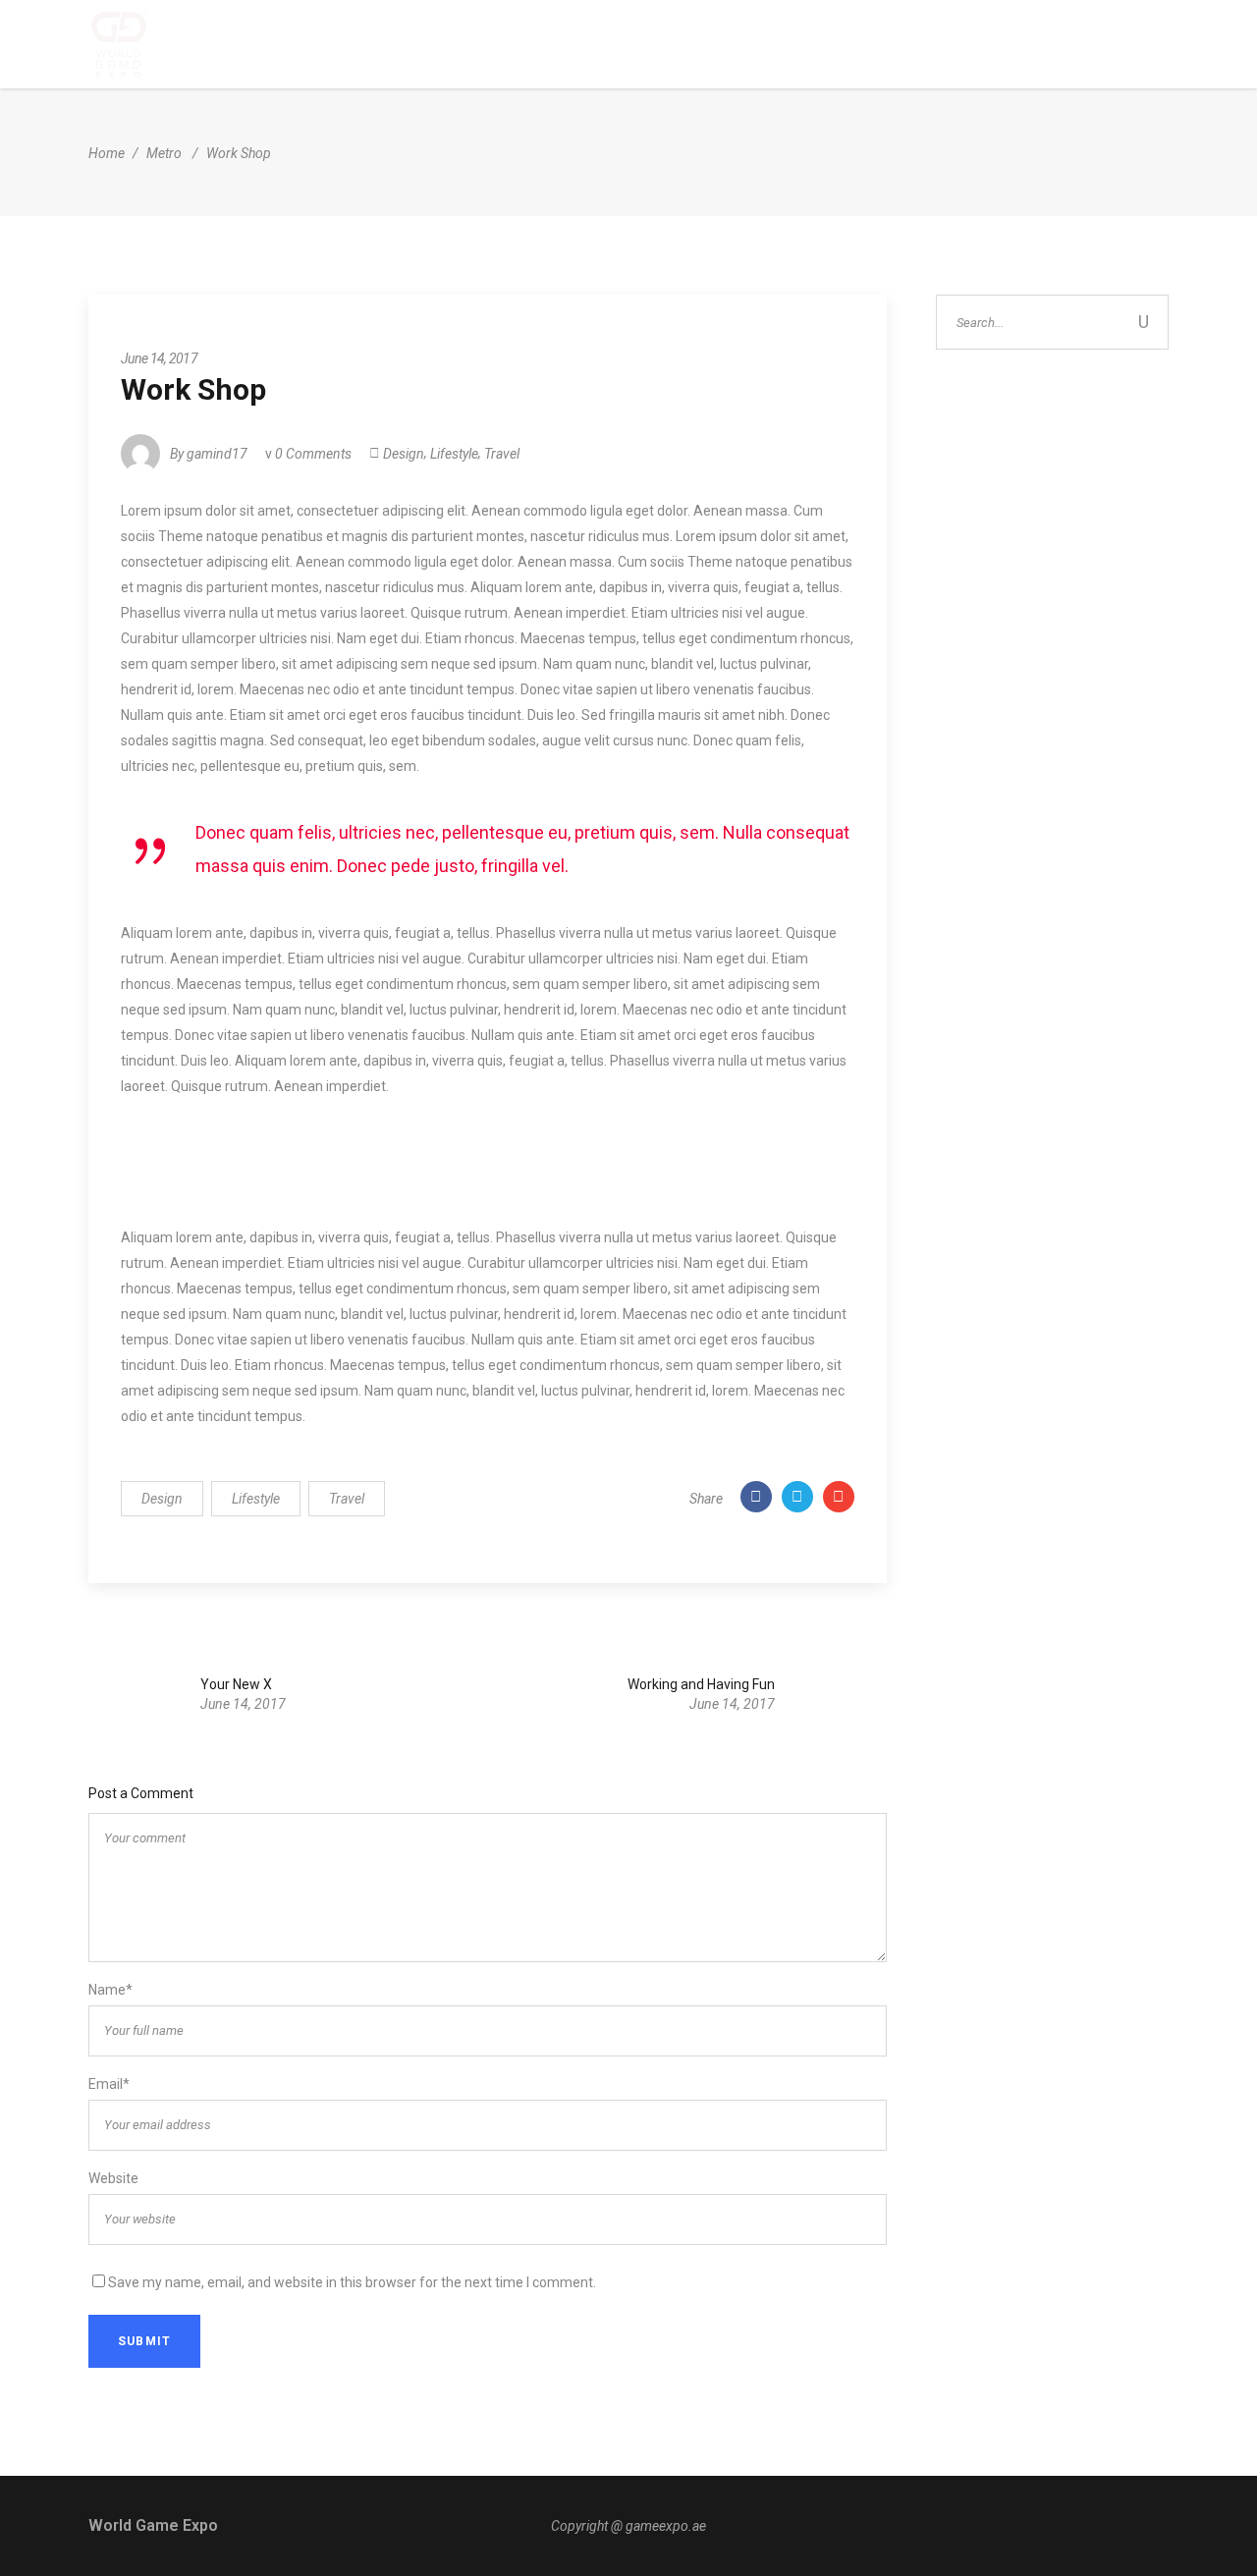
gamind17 (217, 454)
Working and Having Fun (701, 1684)
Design (404, 454)
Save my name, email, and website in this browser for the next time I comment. (352, 2282)
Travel (502, 454)
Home (107, 153)
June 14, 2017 (159, 358)
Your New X (236, 1684)
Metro (164, 153)
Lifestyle (454, 454)
